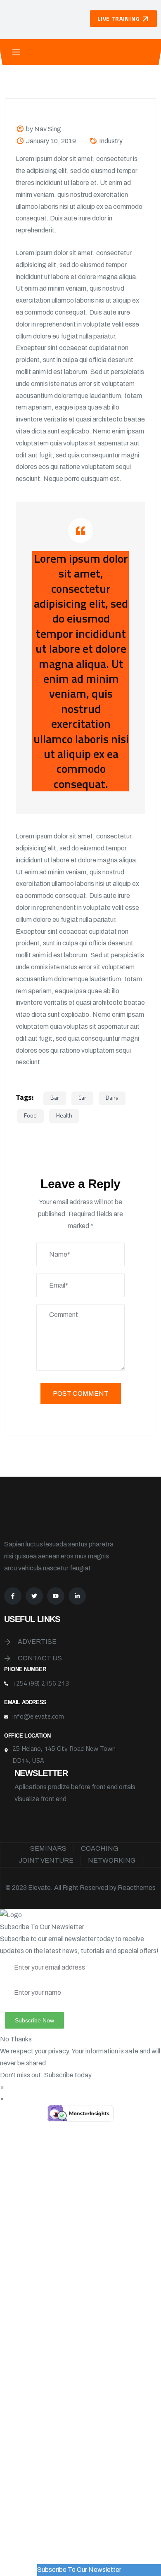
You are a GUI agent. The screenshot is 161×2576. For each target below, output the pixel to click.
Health (64, 1115)
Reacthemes (137, 1888)
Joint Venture (46, 1860)
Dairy (112, 1097)
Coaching (99, 1848)
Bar (55, 1097)
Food (30, 1115)
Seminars (48, 1848)
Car (82, 1097)
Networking (112, 1860)
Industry (111, 141)
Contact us (40, 1658)
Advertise (37, 1642)
